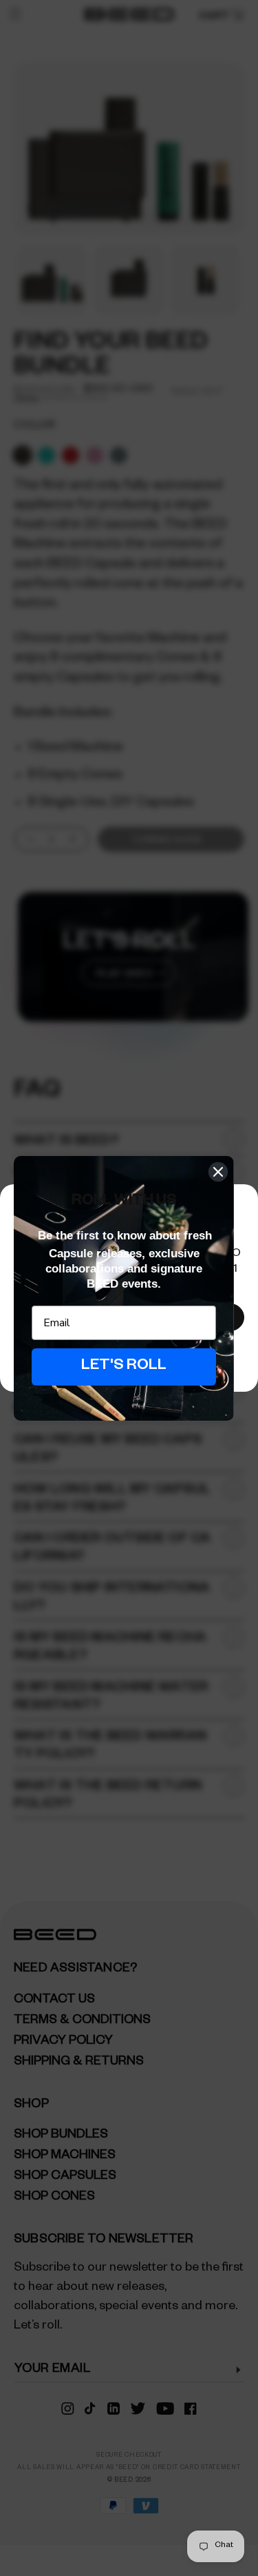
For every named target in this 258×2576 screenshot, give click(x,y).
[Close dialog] (218, 1172)
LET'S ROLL (124, 1367)
